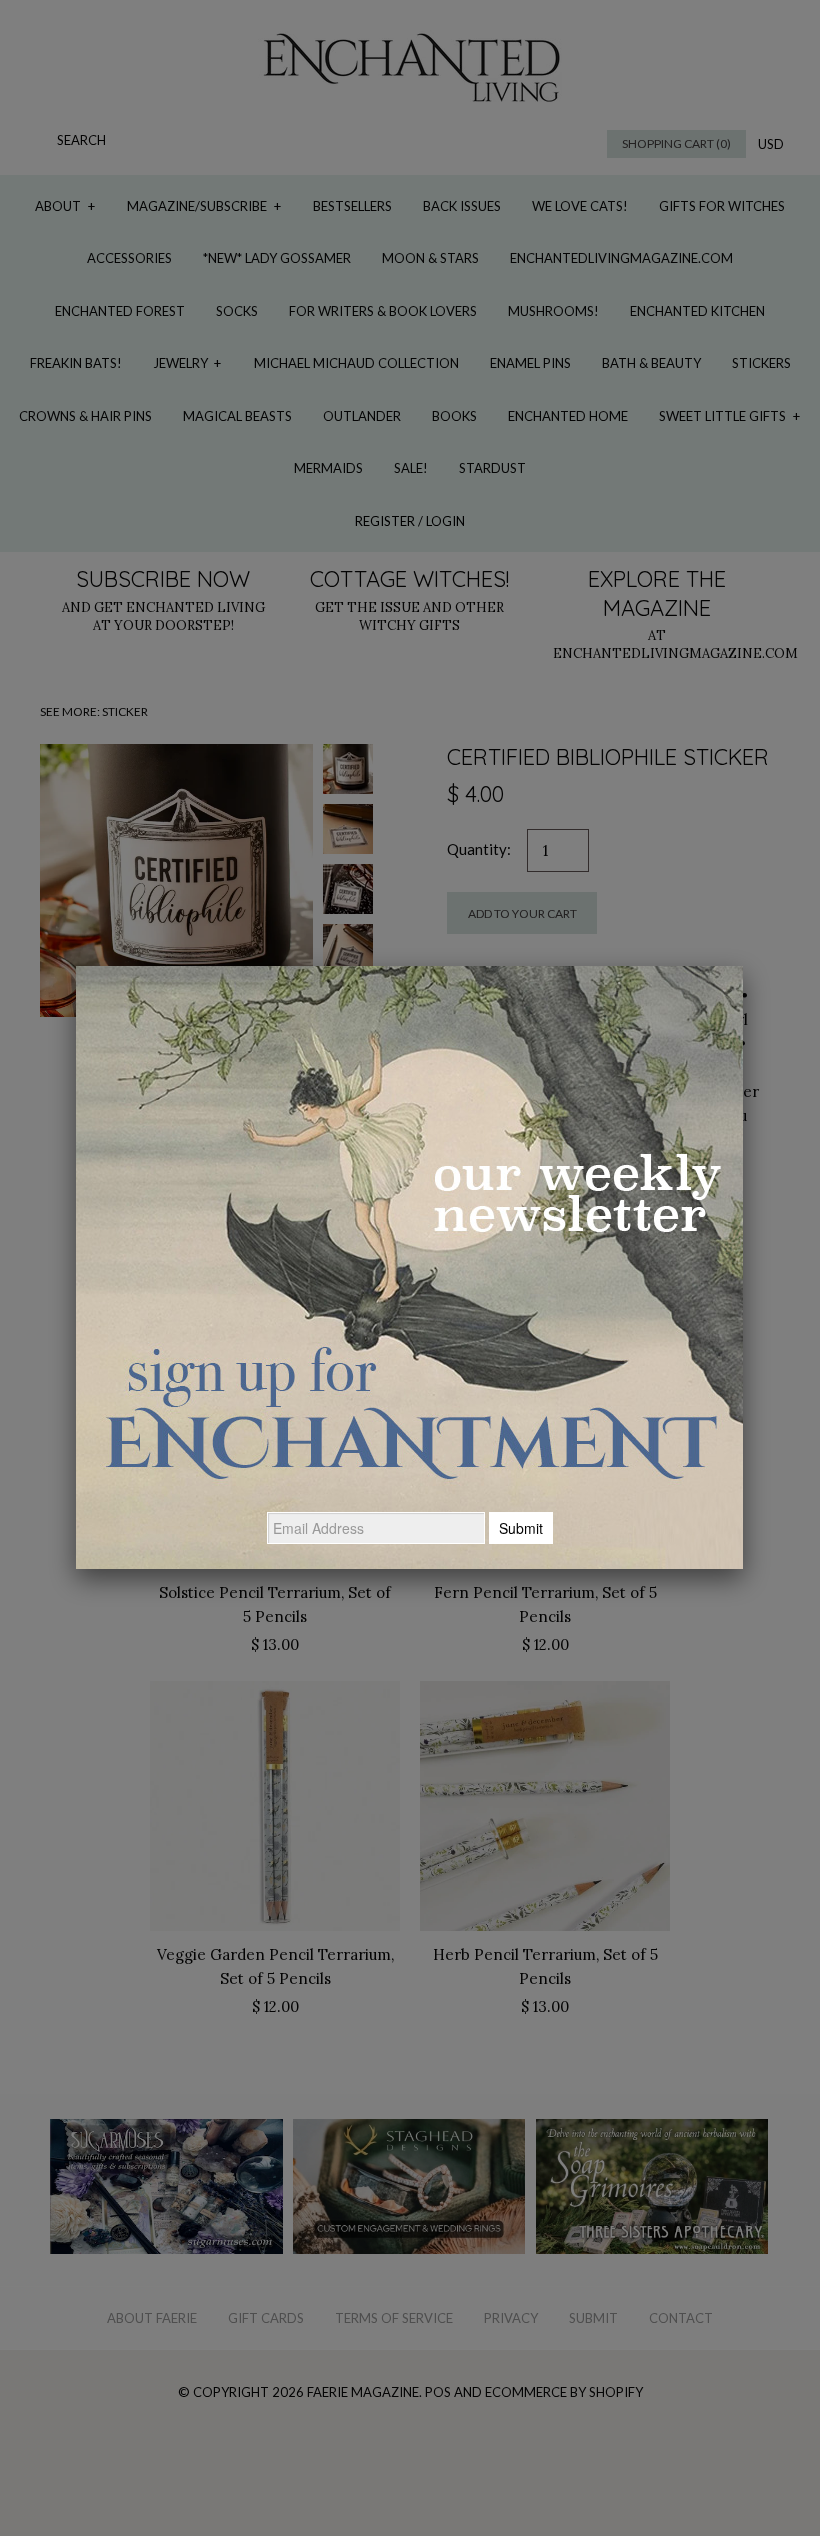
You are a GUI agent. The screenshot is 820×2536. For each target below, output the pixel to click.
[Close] (743, 966)
